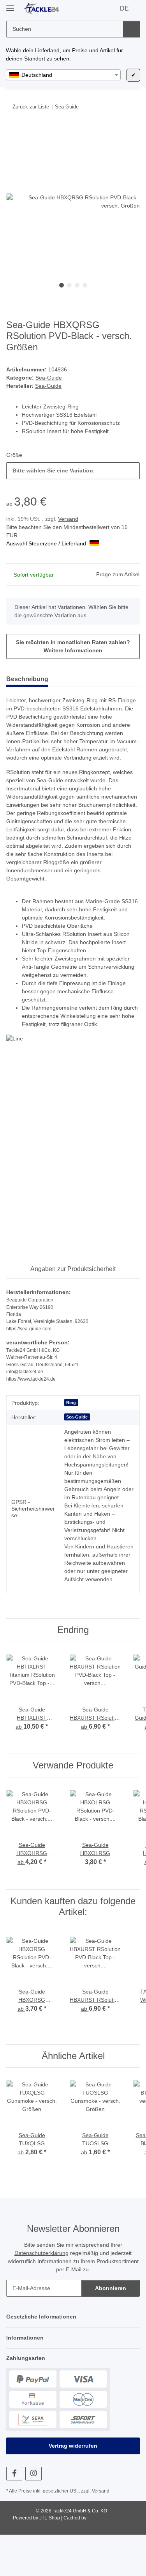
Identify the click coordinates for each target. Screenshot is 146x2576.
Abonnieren (111, 2329)
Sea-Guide (48, 378)
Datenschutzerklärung (39, 2294)
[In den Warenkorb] (12, 131)
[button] (73, 2358)
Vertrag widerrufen (73, 2487)
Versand (70, 519)
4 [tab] (85, 286)
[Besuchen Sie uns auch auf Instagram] (33, 2515)
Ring (71, 1427)
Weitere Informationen (73, 651)
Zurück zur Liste (31, 107)
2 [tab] (69, 286)
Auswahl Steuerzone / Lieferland (49, 544)
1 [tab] (62, 286)
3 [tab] (77, 286)
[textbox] (63, 75)
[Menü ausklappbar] (10, 5)
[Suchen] (131, 29)
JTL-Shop (49, 2559)
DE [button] (125, 9)
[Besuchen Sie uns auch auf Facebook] (14, 2515)
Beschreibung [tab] (27, 680)
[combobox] (63, 75)
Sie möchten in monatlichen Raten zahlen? (73, 647)
